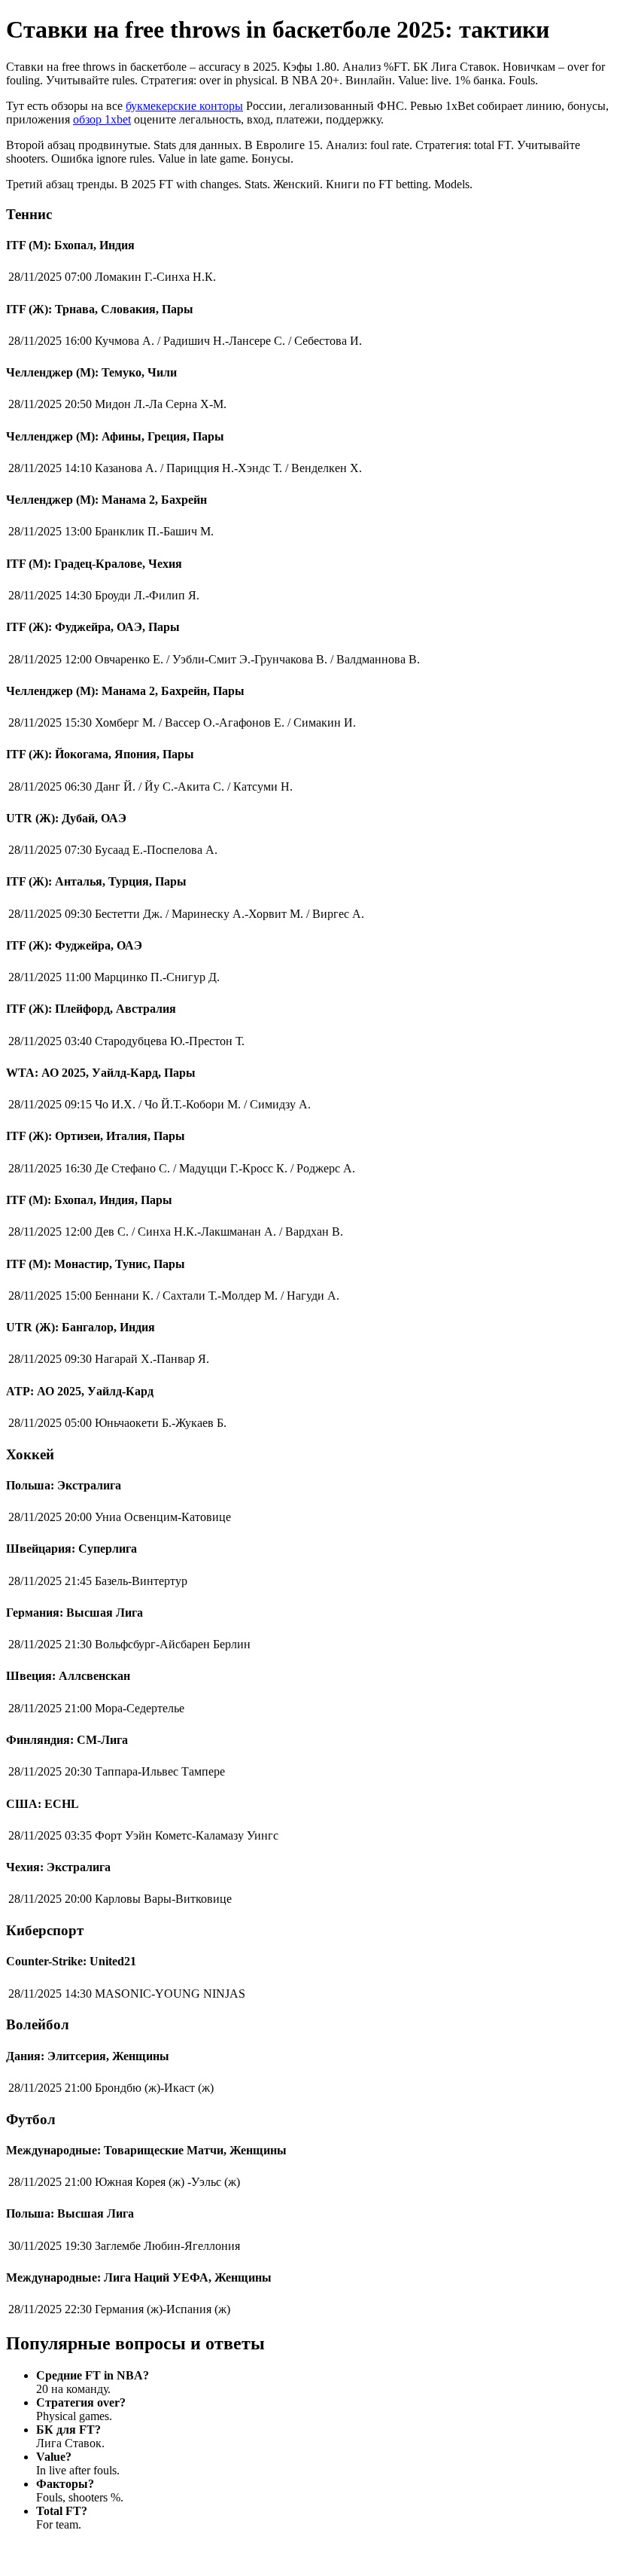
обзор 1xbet (102, 119)
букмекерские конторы (184, 106)
